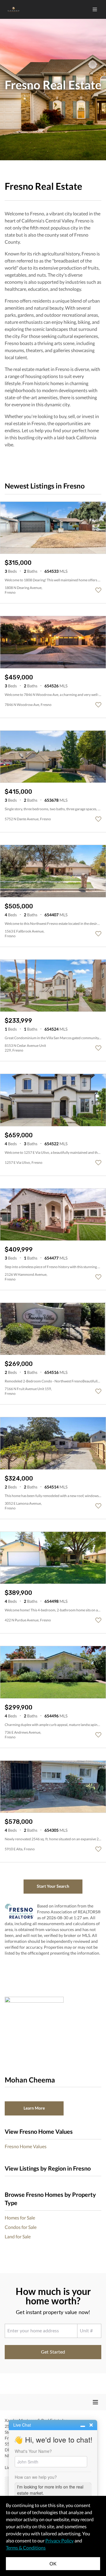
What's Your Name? (33, 2451)
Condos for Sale (21, 2227)
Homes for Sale (20, 2218)
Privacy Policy (59, 2540)
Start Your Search (53, 1886)
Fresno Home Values (26, 2146)
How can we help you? (36, 2477)
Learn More (34, 2108)
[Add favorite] (98, 590)
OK (53, 2563)
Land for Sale (18, 2236)
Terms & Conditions (26, 2548)
